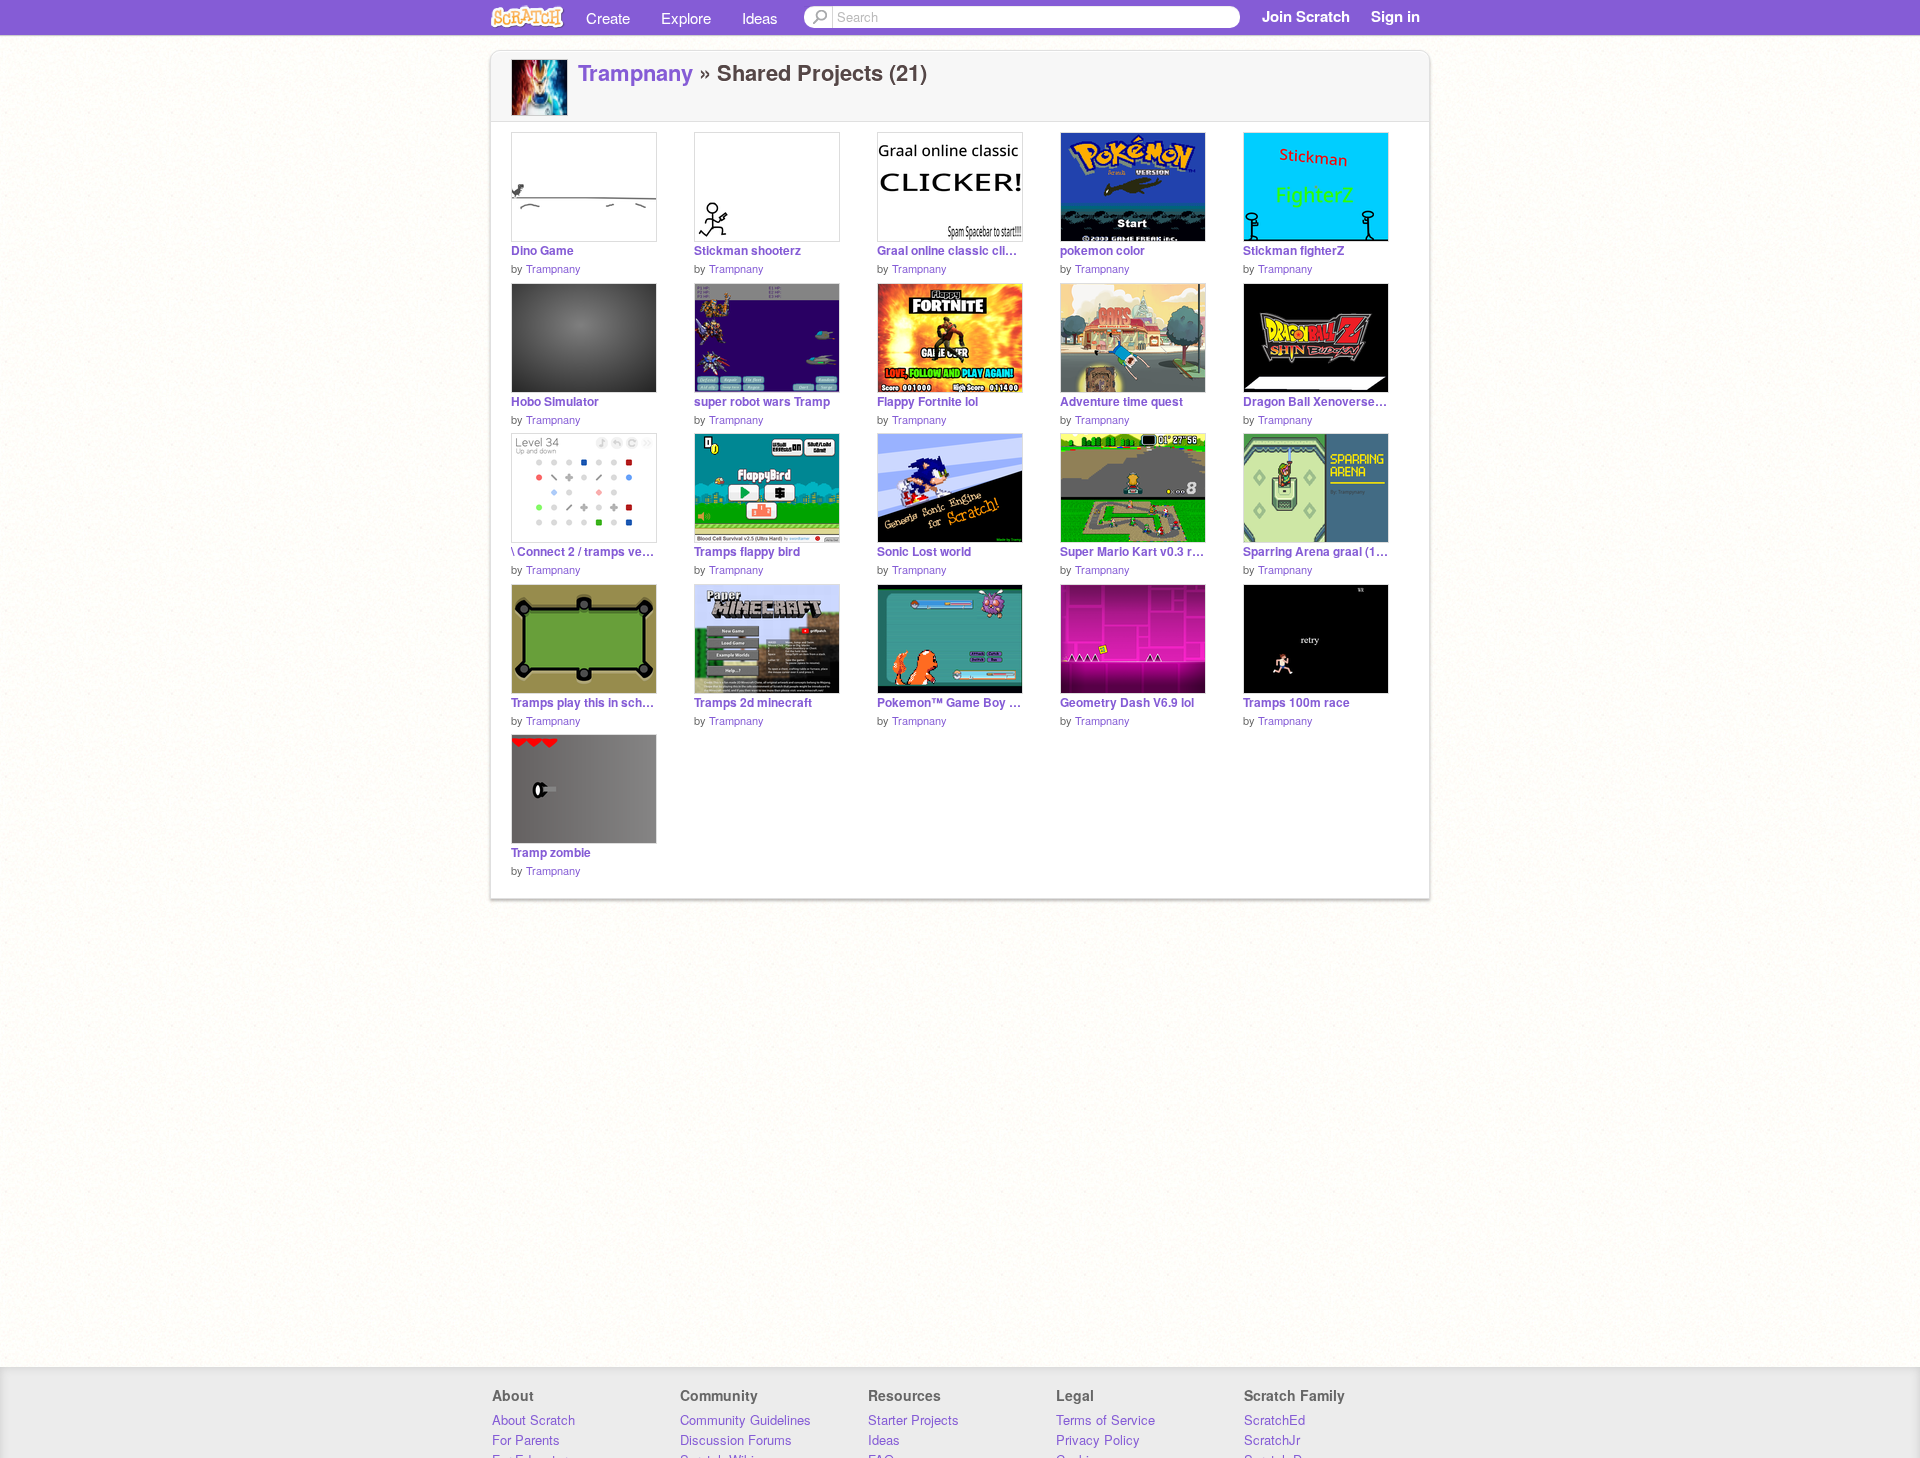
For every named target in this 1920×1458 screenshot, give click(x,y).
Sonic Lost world (924, 551)
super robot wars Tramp (762, 401)
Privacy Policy (1098, 1439)
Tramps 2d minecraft (753, 702)
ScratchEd (1274, 1419)
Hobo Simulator (555, 401)
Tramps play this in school (584, 702)
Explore (686, 17)
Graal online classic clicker (950, 250)
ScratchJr (1272, 1439)
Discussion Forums (736, 1439)
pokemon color (1102, 250)
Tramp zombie (551, 852)
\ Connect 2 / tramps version (584, 551)
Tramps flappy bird (747, 551)
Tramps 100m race (1296, 702)
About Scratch (533, 1419)
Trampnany (635, 72)
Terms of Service (1105, 1419)
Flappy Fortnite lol (927, 401)
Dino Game (542, 250)
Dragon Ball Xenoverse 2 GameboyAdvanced (1316, 401)
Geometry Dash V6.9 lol (1127, 702)
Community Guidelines (745, 1419)
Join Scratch (1306, 16)
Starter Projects (913, 1419)
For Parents (526, 1439)
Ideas (760, 17)
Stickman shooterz (747, 250)
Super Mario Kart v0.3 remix (1133, 551)
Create (608, 17)
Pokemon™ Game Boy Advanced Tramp (950, 702)
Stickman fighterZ (1293, 250)
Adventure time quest (1121, 401)
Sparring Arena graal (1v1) (1316, 551)
